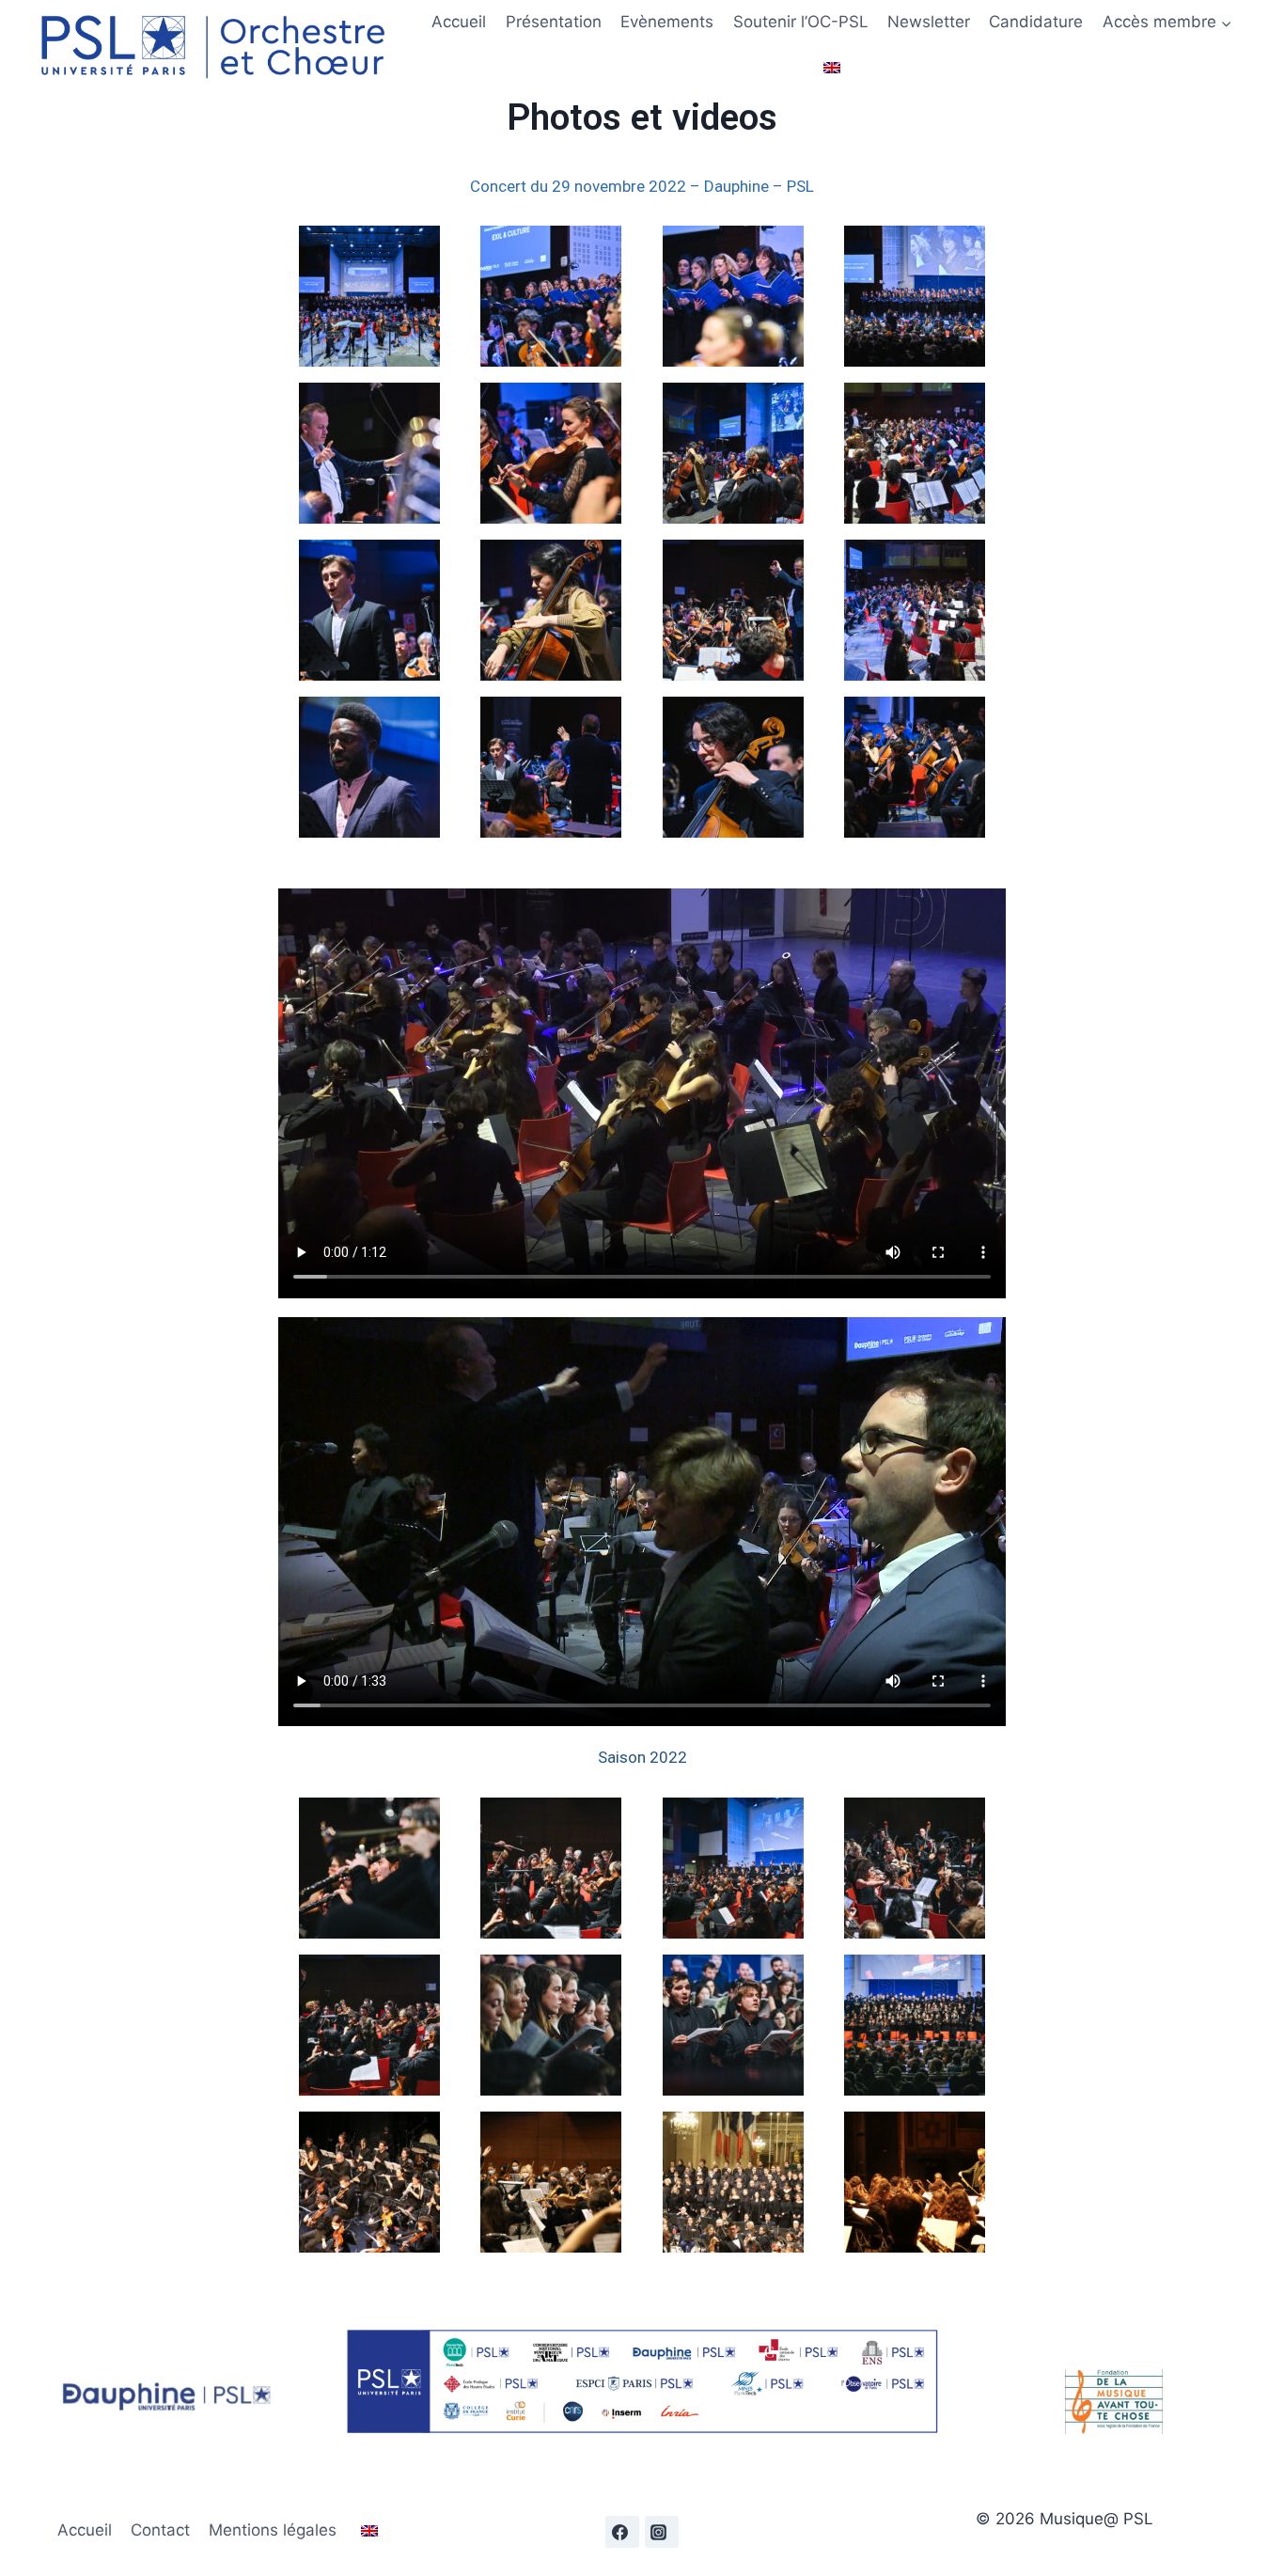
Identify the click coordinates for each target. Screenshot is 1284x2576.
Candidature (1036, 22)
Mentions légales (273, 2530)
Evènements (667, 22)
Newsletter (929, 22)
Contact (160, 2530)
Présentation (554, 22)
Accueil (459, 22)
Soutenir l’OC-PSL (801, 22)
